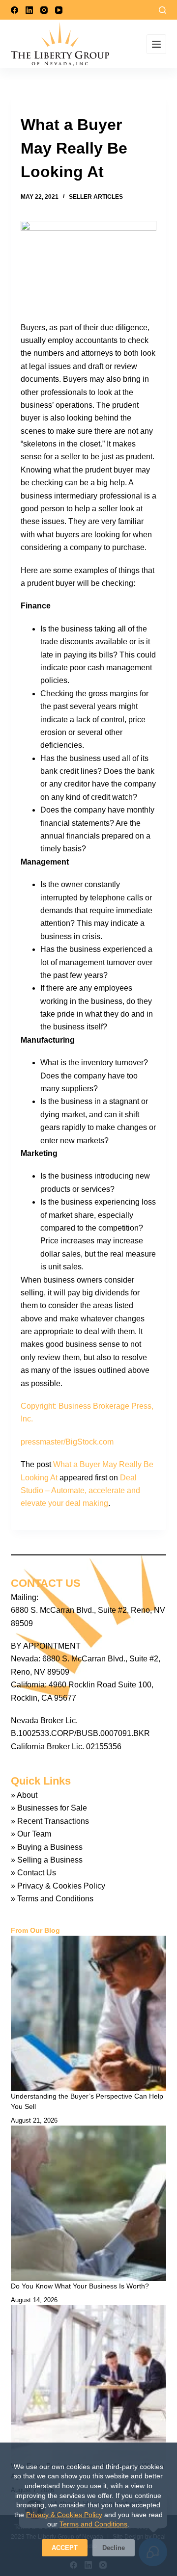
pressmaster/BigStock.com (67, 1442)
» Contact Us (33, 1873)
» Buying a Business (47, 1847)
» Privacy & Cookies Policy (58, 1886)
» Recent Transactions (50, 1821)
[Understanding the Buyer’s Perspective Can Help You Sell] (89, 2013)
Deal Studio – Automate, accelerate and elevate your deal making (80, 1491)
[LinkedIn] (29, 10)
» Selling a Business (47, 1860)
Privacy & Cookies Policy (64, 2515)
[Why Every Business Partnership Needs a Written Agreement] (89, 2383)
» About (24, 1795)
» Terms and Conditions (52, 1899)
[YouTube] (59, 10)
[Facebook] (15, 10)
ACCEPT (65, 2548)
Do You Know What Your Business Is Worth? (80, 2286)
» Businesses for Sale (49, 1808)
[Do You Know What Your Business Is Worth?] (89, 2203)
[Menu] (156, 44)
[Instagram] (44, 10)
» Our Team (31, 1834)
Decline (114, 2548)
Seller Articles (96, 197)
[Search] (162, 10)
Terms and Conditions (93, 2524)
